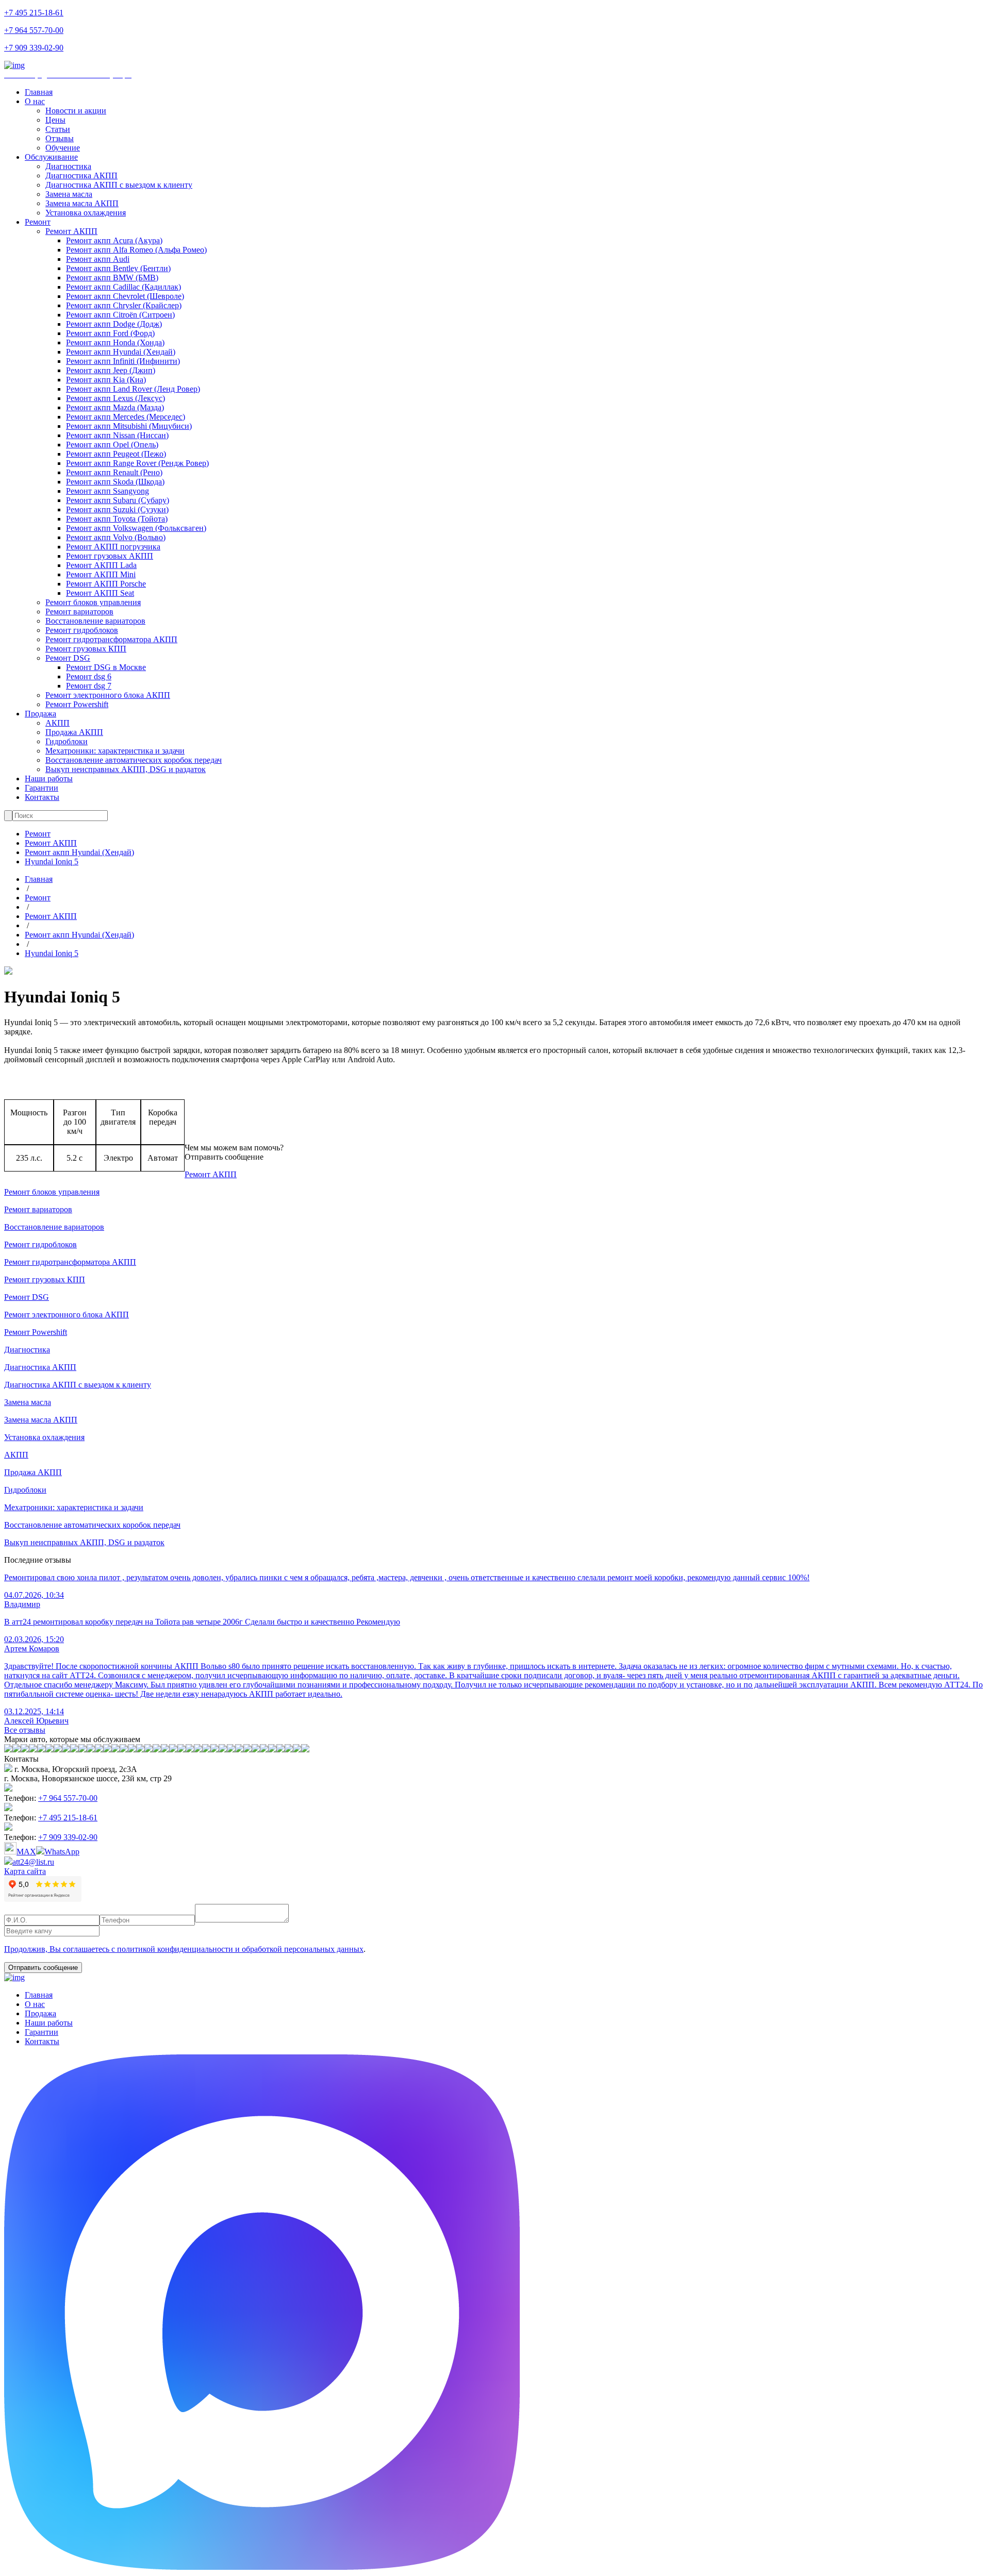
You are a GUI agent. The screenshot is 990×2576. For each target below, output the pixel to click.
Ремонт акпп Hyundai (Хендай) (121, 352)
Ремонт (38, 222)
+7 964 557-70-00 (34, 30)
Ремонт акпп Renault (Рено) (114, 472)
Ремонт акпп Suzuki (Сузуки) (117, 509)
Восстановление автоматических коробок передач (134, 760)
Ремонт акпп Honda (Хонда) (115, 342)
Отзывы (60, 138)
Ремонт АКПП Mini (101, 574)
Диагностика (68, 166)
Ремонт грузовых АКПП (110, 556)
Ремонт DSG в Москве (106, 667)
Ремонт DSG (68, 658)
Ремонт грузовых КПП (86, 649)
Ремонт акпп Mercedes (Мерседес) (126, 417)
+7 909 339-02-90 (34, 48)
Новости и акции (76, 111)
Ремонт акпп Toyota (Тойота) (117, 519)
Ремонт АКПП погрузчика (113, 547)
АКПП (57, 723)
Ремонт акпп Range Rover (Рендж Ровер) (137, 463)
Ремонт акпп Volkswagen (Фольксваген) (136, 528)
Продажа (40, 714)
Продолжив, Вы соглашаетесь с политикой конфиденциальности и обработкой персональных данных (184, 1949)
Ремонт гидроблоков (82, 630)
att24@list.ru (33, 1862)
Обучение (63, 148)
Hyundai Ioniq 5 (52, 862)
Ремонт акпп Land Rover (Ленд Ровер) (133, 389)
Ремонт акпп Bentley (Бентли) (118, 268)
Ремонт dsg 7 (89, 686)
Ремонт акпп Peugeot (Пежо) (116, 454)
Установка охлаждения (86, 213)
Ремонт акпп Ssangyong (108, 491)
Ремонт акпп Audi (98, 259)
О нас (35, 101)
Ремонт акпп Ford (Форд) (110, 333)
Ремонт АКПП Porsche (106, 584)
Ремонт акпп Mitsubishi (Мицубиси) (129, 426)
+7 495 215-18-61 (34, 13)
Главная (39, 92)
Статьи (58, 129)
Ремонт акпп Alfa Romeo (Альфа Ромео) (136, 250)
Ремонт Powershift (77, 704)
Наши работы (49, 779)
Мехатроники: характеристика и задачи (115, 751)
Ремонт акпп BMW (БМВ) (112, 278)
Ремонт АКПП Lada (101, 565)
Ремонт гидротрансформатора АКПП (111, 639)
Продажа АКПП (74, 732)
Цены (55, 120)
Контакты (42, 797)
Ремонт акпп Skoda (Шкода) (115, 482)
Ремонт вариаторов (79, 612)
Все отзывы (25, 1730)
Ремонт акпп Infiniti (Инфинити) (123, 361)
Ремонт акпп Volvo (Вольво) (116, 537)
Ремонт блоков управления (93, 602)
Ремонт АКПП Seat (100, 593)
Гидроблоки (67, 741)
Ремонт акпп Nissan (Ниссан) (117, 435)
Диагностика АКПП (81, 175)
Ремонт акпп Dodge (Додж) (114, 324)
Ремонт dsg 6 (89, 676)
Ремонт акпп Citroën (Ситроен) (120, 315)
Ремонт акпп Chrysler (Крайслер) (124, 305)
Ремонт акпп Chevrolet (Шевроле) (125, 296)
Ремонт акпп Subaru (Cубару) (118, 500)
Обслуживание (51, 157)
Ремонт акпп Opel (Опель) (112, 445)
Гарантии (42, 788)
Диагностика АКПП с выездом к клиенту (119, 185)
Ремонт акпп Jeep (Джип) (111, 370)
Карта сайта (25, 1871)
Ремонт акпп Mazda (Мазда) (115, 407)
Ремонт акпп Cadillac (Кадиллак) (123, 287)
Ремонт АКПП (71, 231)
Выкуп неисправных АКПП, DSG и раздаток (126, 769)
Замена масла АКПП (82, 203)
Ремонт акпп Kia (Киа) (106, 380)
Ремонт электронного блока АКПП (108, 695)
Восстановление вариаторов (95, 621)
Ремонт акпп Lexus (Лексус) (115, 398)
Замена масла (69, 194)
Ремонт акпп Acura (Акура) (114, 240)
